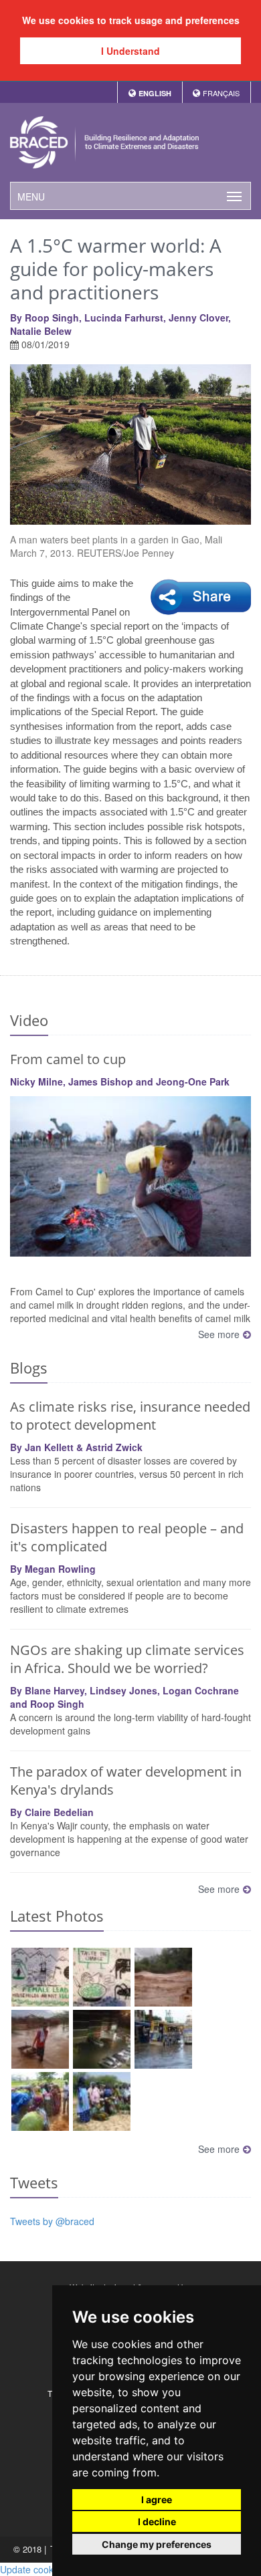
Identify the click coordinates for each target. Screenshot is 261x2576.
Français (221, 93)
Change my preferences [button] (157, 2544)
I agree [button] (157, 2499)
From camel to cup (68, 1059)
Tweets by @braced (52, 2221)
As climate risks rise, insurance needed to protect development (130, 1416)
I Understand (130, 51)
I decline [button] (157, 2522)
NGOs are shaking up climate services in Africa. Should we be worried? (127, 1659)
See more (219, 1334)
